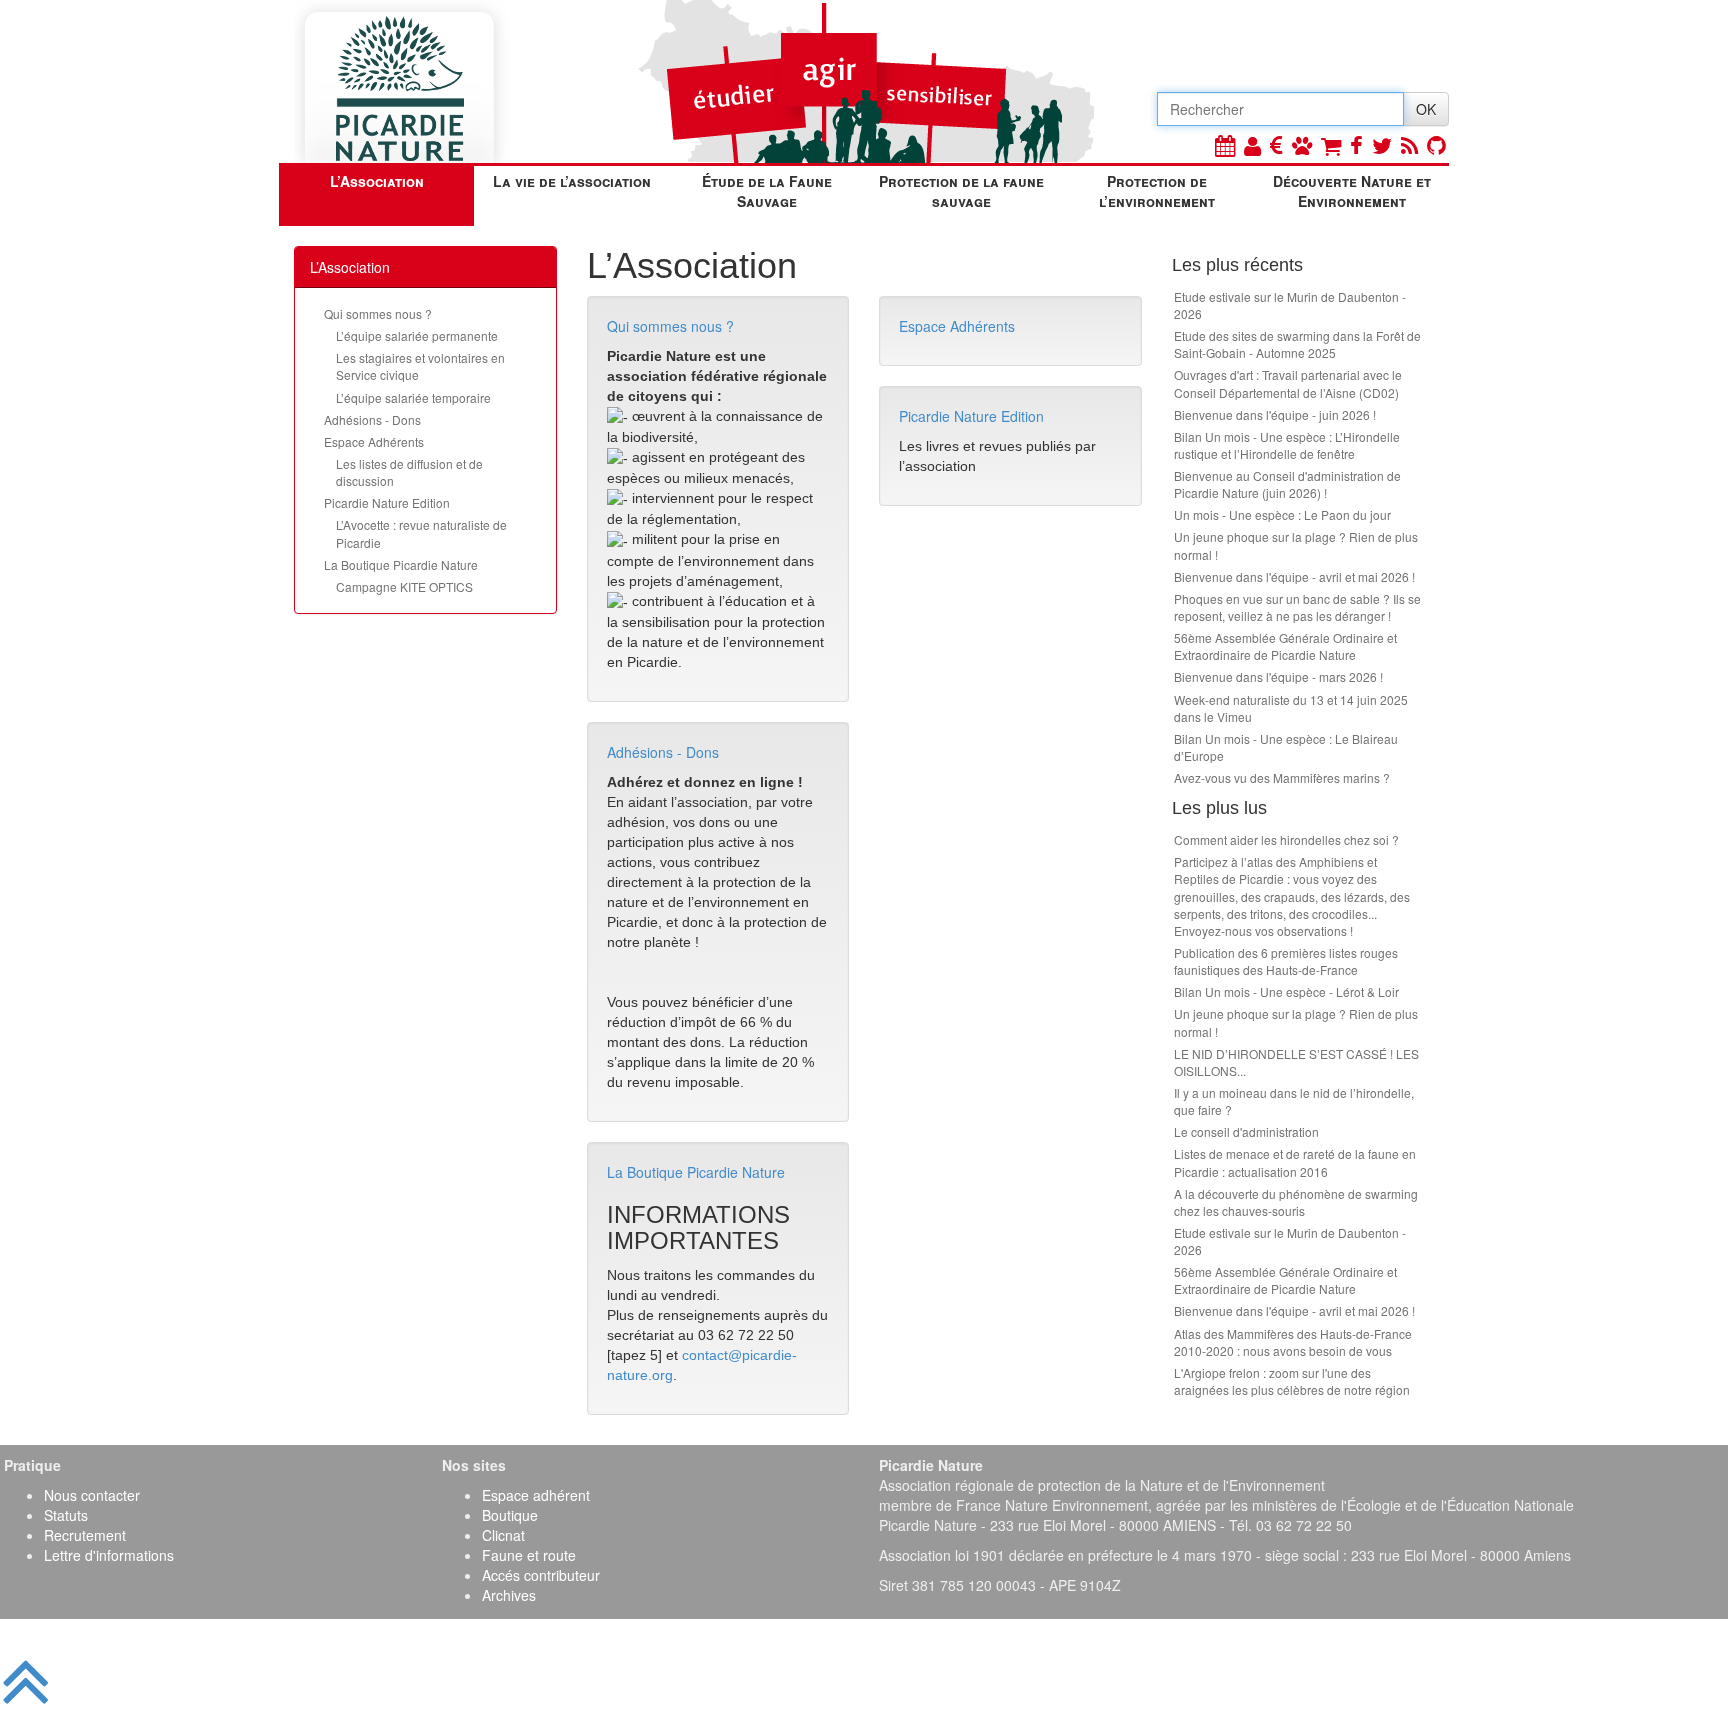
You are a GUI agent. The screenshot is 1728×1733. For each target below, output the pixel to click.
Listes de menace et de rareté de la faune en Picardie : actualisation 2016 (1295, 1162)
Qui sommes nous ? (378, 313)
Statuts (66, 1515)
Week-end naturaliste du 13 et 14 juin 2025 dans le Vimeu (1291, 708)
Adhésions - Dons (372, 419)
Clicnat (503, 1535)
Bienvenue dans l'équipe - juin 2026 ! (1275, 414)
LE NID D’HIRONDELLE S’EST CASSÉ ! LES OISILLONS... (1296, 1062)
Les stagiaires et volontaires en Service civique (420, 366)
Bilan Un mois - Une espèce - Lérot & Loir (1286, 991)
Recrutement (85, 1535)
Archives (509, 1595)
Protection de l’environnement (1157, 191)
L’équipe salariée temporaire (413, 397)
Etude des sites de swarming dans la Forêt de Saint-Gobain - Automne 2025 (1297, 344)
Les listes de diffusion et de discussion (409, 472)
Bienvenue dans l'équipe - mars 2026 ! (1278, 676)
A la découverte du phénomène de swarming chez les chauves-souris (1296, 1202)
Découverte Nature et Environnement (1352, 191)
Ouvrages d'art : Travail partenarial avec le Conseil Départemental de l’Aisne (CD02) (1288, 383)
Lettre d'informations (109, 1555)
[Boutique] (1331, 144)
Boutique (510, 1515)
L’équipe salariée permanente (417, 335)
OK (1426, 109)
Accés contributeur (541, 1575)
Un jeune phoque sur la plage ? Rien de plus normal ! (1296, 545)
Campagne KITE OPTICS (404, 586)
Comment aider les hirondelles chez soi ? (1286, 839)
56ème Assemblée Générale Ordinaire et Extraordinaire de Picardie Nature (1285, 646)
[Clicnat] (1302, 144)
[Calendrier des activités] (1225, 144)
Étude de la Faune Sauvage (767, 191)
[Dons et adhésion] (1276, 144)
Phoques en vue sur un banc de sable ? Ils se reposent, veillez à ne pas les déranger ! (1297, 607)
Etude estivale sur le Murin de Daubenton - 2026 (1290, 305)
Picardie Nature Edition (387, 502)
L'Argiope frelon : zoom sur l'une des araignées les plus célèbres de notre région (1292, 1381)
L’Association (377, 181)
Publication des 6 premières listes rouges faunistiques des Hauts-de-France (1286, 961)
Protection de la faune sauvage (961, 191)
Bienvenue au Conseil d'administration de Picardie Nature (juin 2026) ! (1287, 484)
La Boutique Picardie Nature (401, 564)
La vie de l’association (572, 181)
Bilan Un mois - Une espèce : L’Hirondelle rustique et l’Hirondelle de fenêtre (1287, 445)
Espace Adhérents (374, 441)
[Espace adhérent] (1252, 144)
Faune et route (529, 1555)
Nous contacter (92, 1495)
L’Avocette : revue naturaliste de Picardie (421, 533)
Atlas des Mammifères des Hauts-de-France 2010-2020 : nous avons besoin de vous (1293, 1342)
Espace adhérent (536, 1495)
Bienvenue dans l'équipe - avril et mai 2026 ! (1294, 576)
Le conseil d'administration (1246, 1131)
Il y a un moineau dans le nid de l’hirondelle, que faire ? (1294, 1101)
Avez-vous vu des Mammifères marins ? (1282, 777)
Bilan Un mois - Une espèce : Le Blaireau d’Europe (1286, 747)
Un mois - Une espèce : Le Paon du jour (1282, 514)
